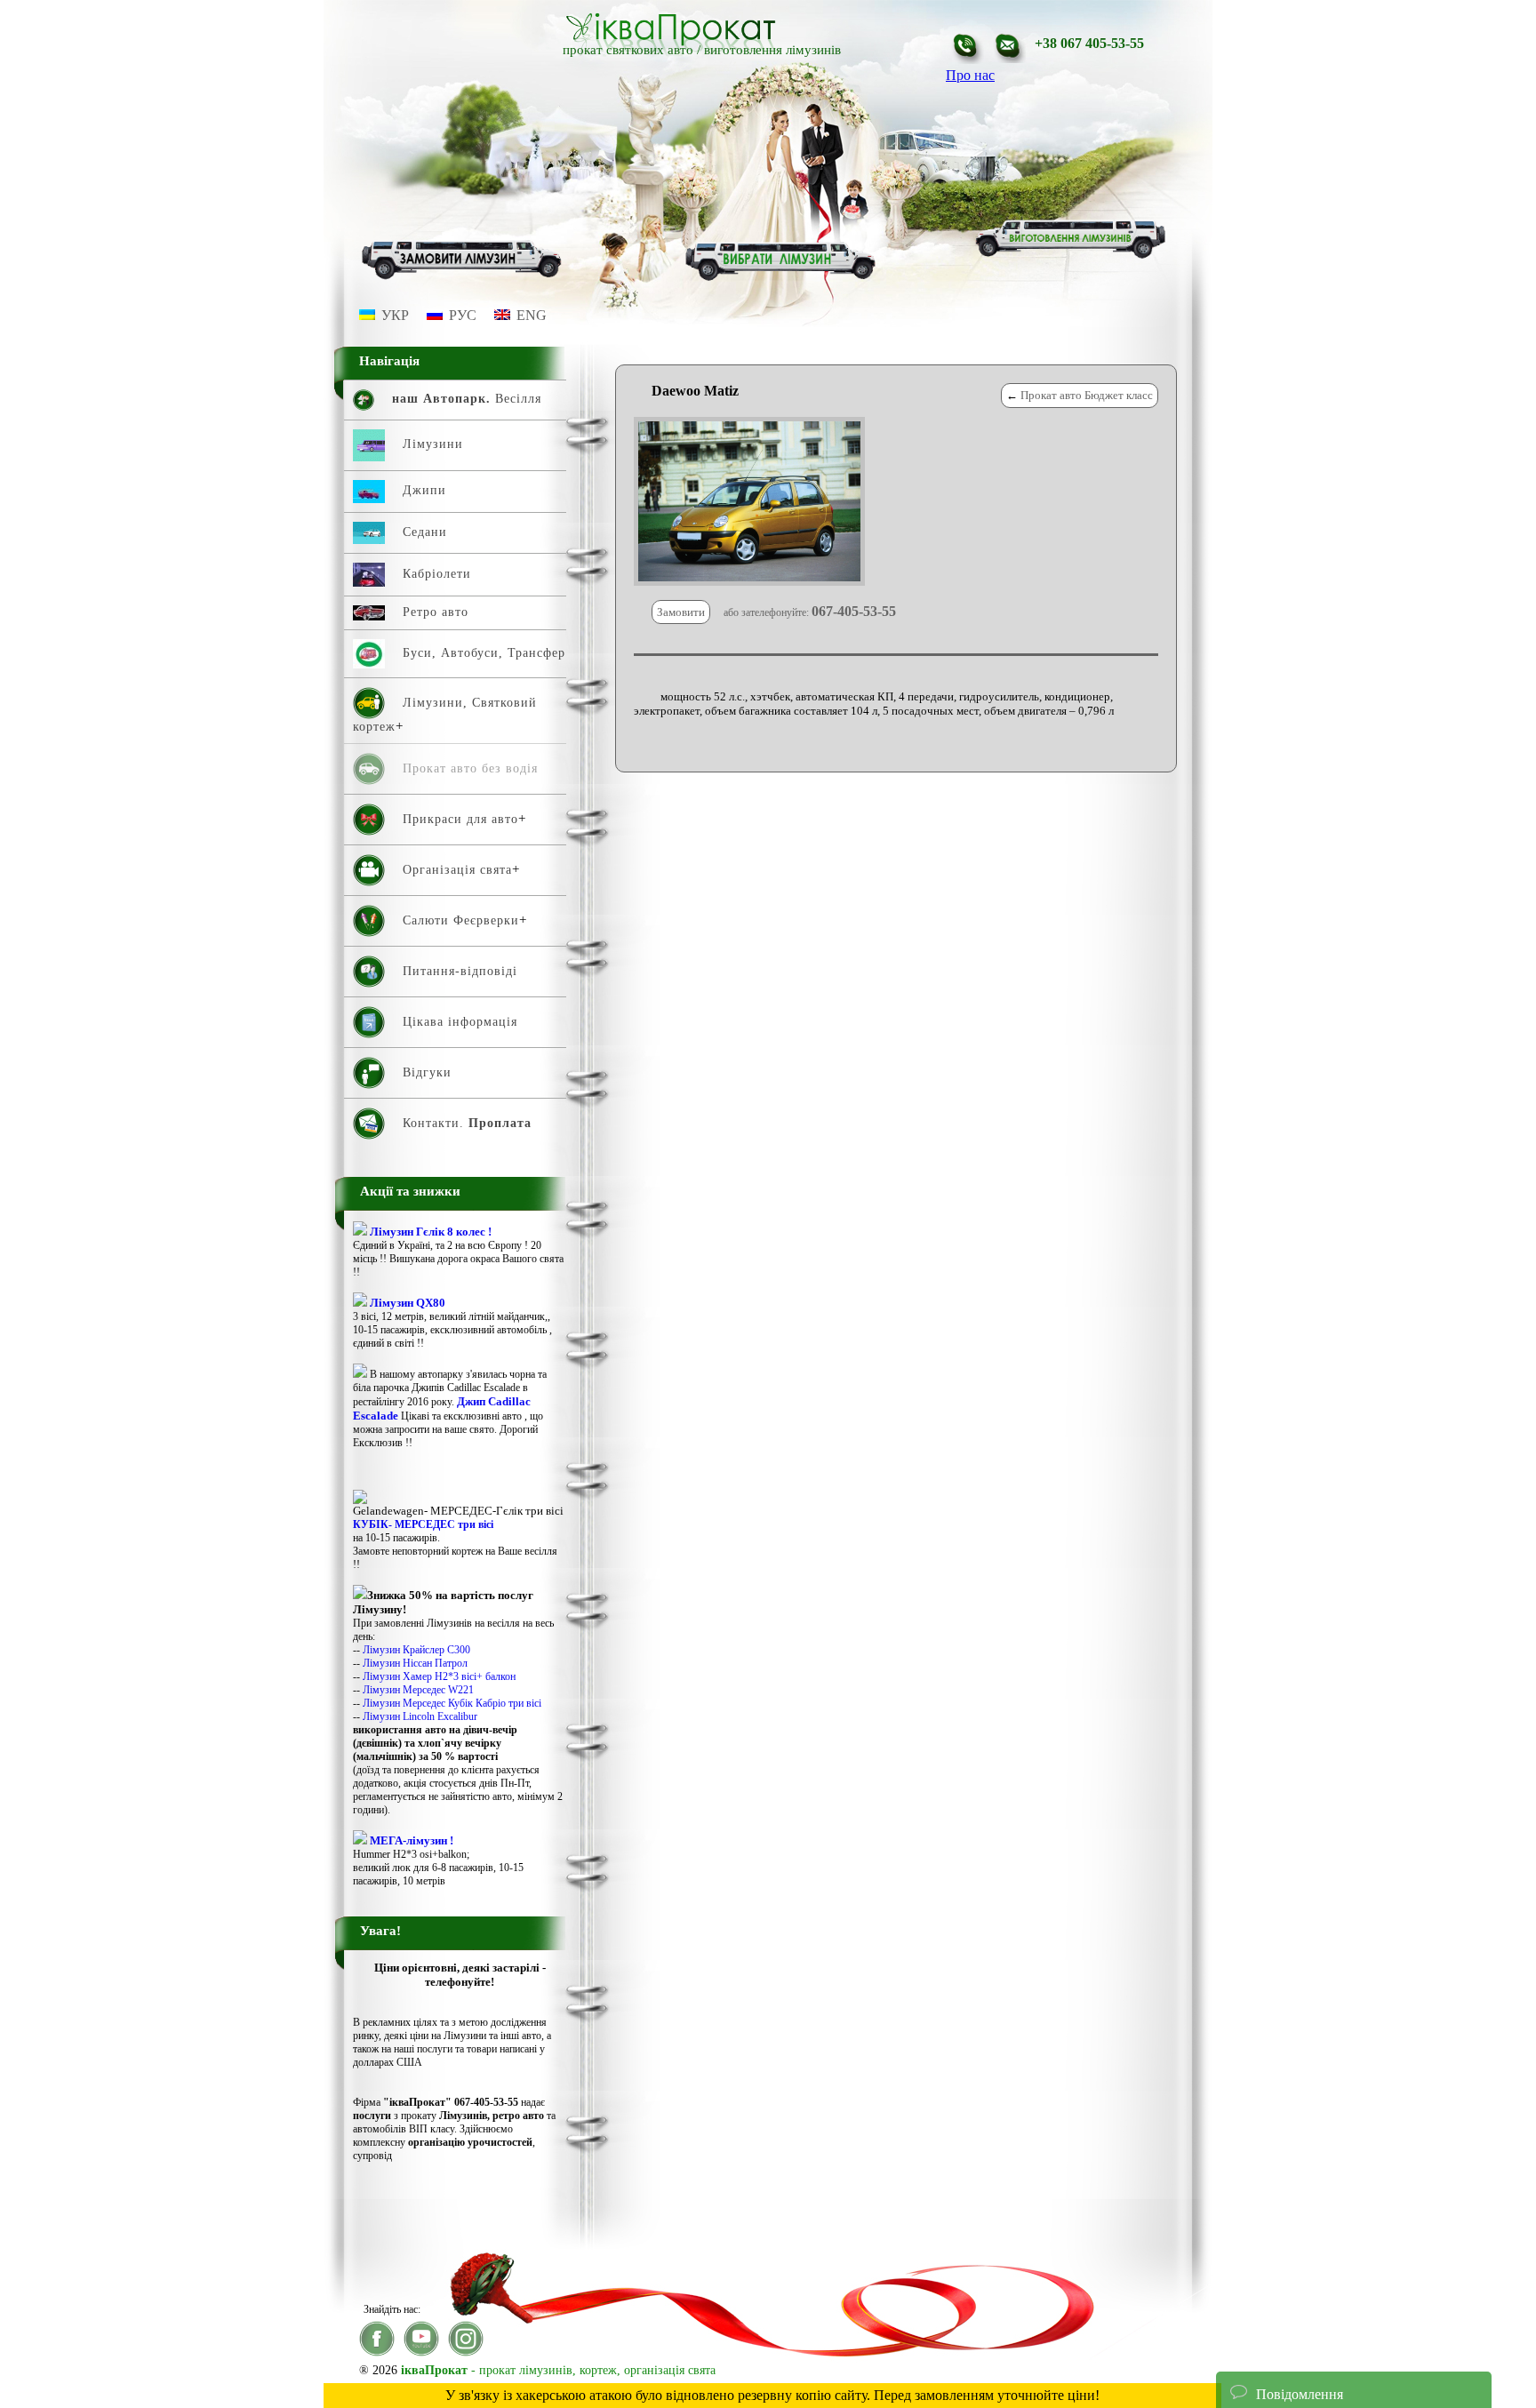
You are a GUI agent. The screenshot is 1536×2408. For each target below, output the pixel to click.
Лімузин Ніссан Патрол (415, 1663)
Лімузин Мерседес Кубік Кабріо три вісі (452, 1703)
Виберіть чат (1268, 2340)
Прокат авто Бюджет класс (1087, 395)
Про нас (970, 75)
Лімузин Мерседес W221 (418, 1690)
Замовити (681, 612)
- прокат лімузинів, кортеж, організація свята (558, 2370)
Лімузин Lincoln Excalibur (420, 1716)
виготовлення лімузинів (772, 50)
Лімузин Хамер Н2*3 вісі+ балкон (439, 1676)
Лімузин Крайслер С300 (416, 1650)
